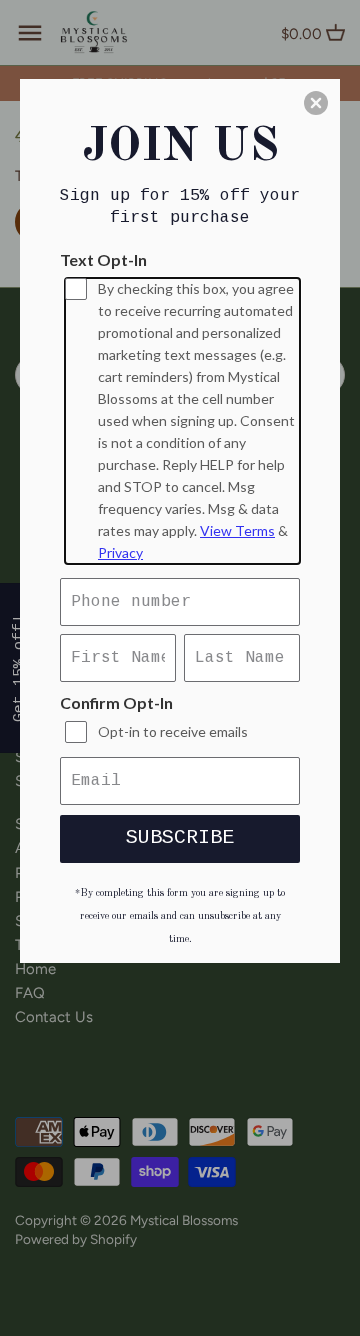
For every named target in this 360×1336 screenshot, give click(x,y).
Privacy (120, 552)
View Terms (237, 530)
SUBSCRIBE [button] (180, 837)
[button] (316, 103)
